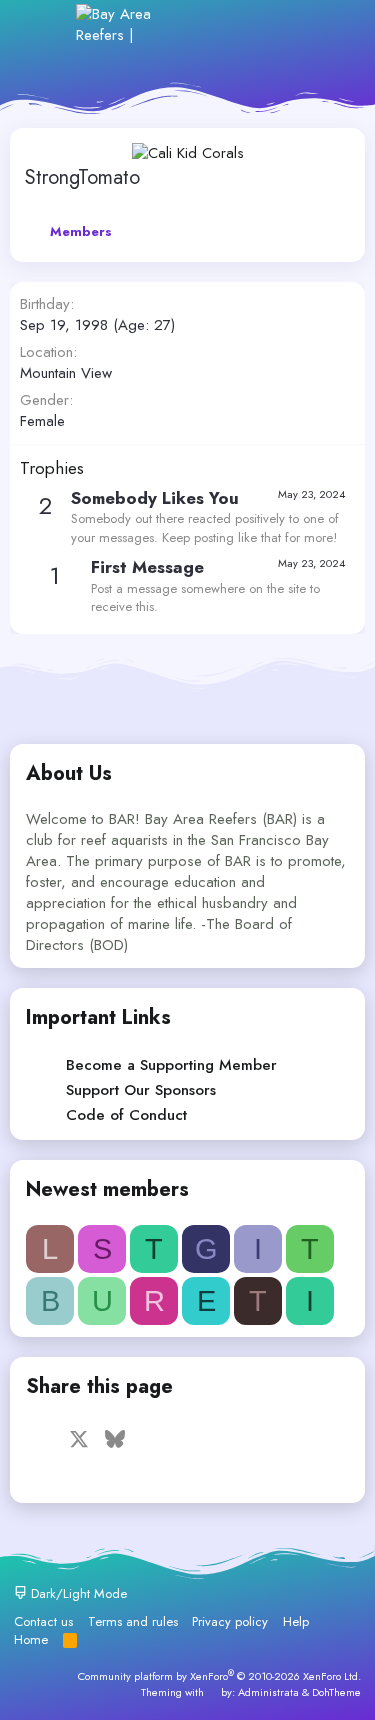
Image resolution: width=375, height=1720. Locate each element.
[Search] (329, 24)
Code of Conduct (126, 1115)
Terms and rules (133, 1621)
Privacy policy (230, 1621)
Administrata (268, 1692)
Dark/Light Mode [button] (77, 1593)
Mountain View (66, 373)
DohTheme (336, 1692)
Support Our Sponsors (141, 1090)
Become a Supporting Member (171, 1065)
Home (31, 1639)
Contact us (43, 1621)
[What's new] (286, 24)
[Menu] (47, 24)
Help (296, 1621)
